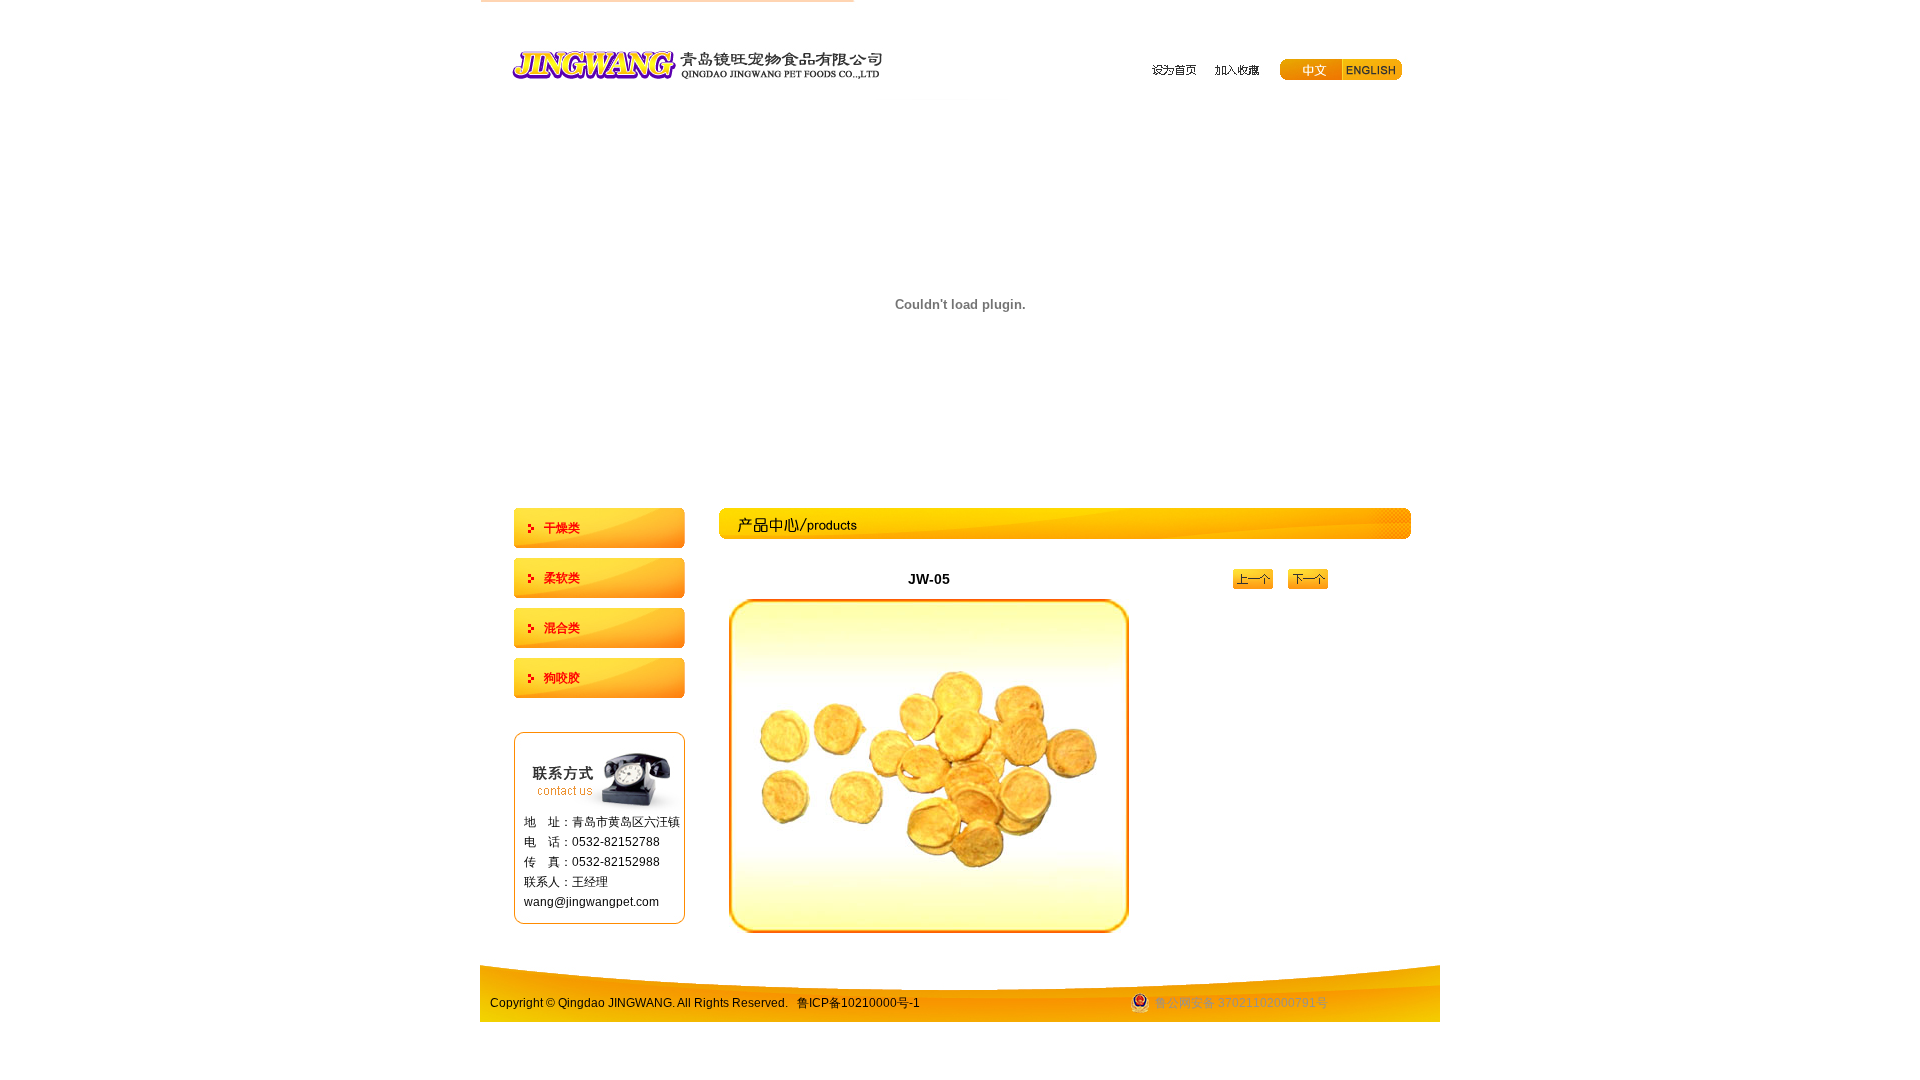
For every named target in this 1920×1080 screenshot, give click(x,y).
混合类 (562, 628)
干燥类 (562, 528)
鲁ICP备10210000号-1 (858, 1003)
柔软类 (562, 578)
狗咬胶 (562, 678)
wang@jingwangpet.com (591, 902)
